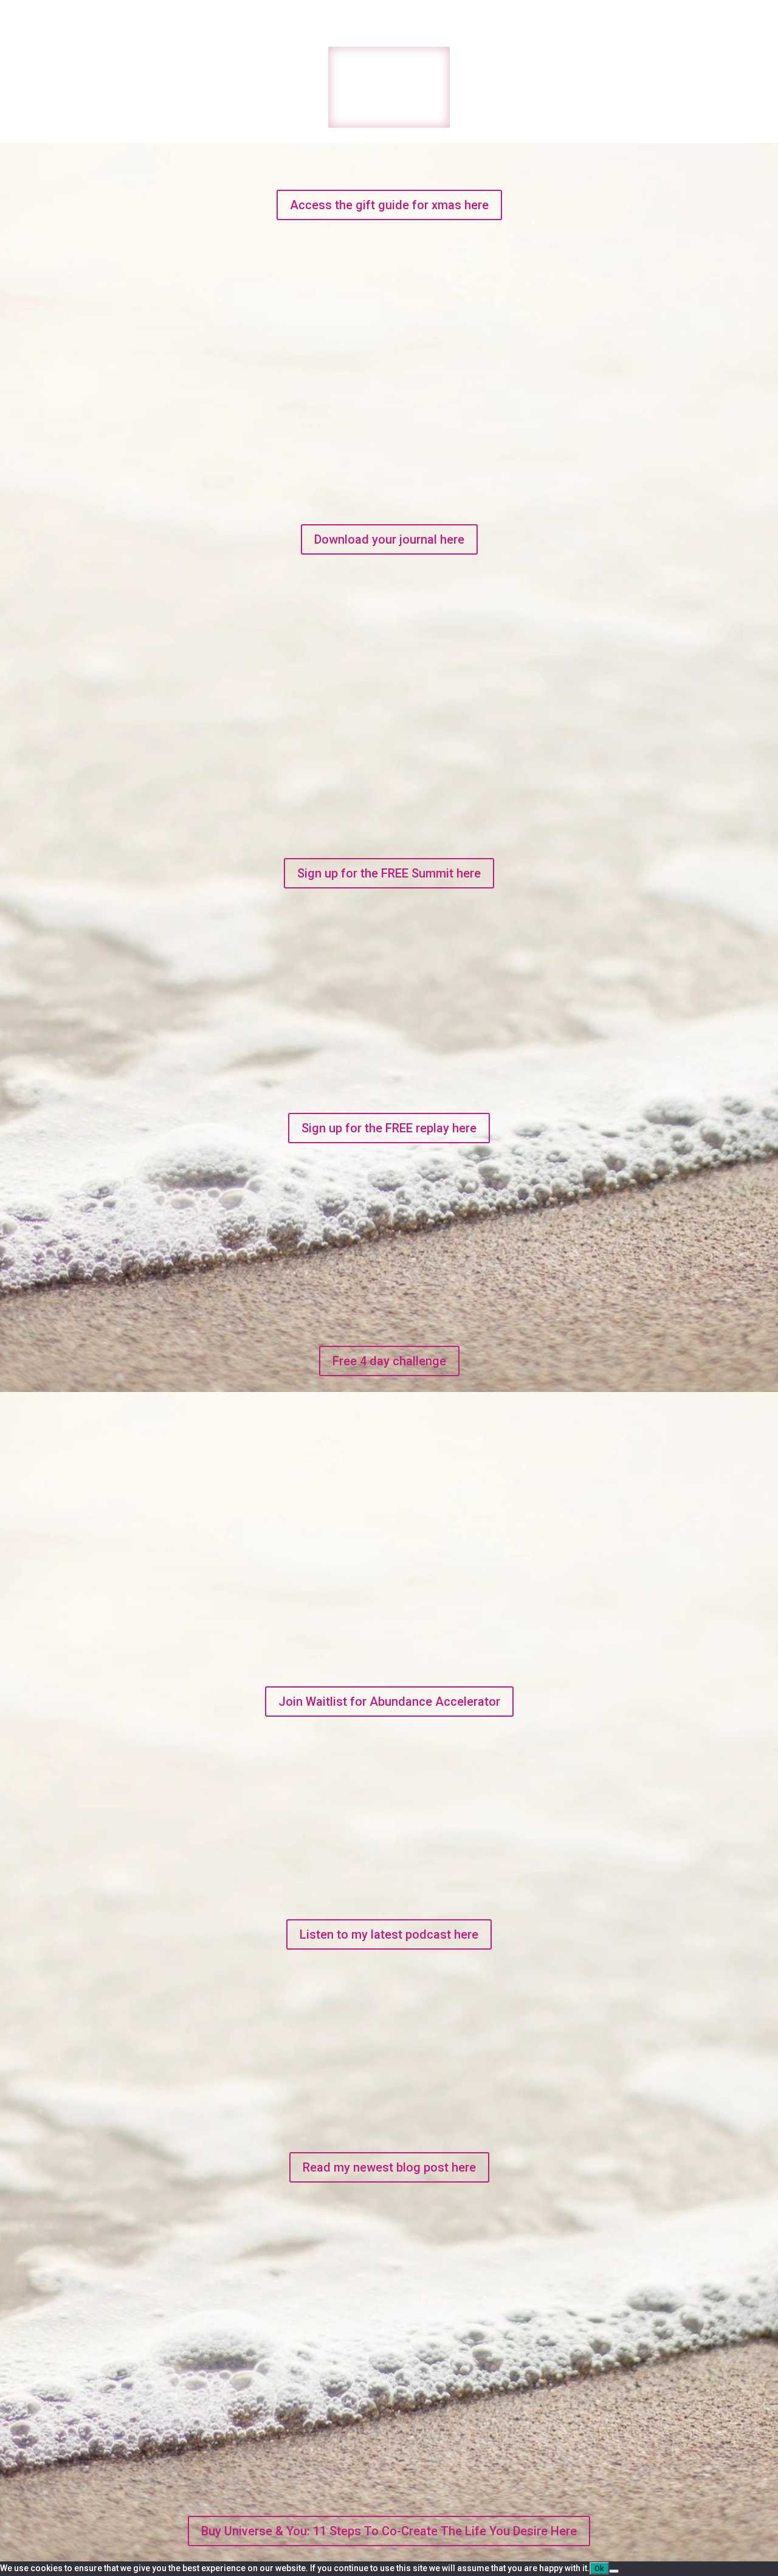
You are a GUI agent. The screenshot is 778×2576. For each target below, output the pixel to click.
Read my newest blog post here (389, 2167)
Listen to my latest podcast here (389, 1934)
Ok (599, 2568)
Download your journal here (389, 539)
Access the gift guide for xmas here (389, 205)
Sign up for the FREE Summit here (389, 873)
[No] (614, 2571)
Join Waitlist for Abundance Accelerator (389, 1702)
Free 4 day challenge (389, 1361)
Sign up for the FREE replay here (389, 1128)
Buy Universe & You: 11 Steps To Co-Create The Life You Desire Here (389, 2531)
